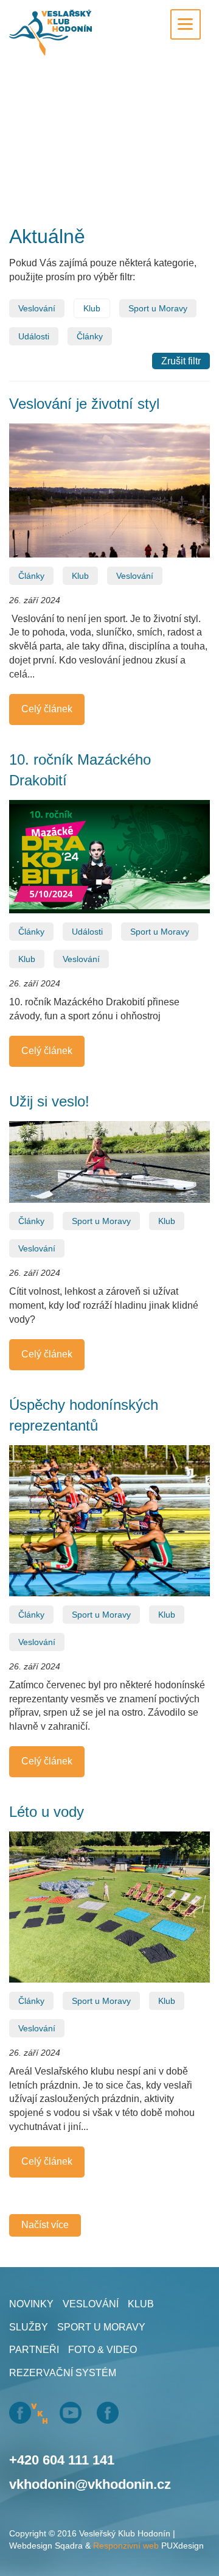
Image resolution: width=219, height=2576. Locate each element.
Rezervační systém (63, 2373)
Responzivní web (126, 2546)
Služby (29, 2327)
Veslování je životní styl (84, 404)
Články (90, 336)
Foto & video (103, 2350)
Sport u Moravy (158, 308)
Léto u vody (47, 1812)
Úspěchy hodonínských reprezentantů (84, 1415)
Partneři (34, 2350)
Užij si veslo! (49, 1101)
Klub (92, 308)
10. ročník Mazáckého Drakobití (80, 770)
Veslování (37, 308)
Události (34, 336)
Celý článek (47, 709)
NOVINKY (31, 2304)
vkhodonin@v (52, 2484)
